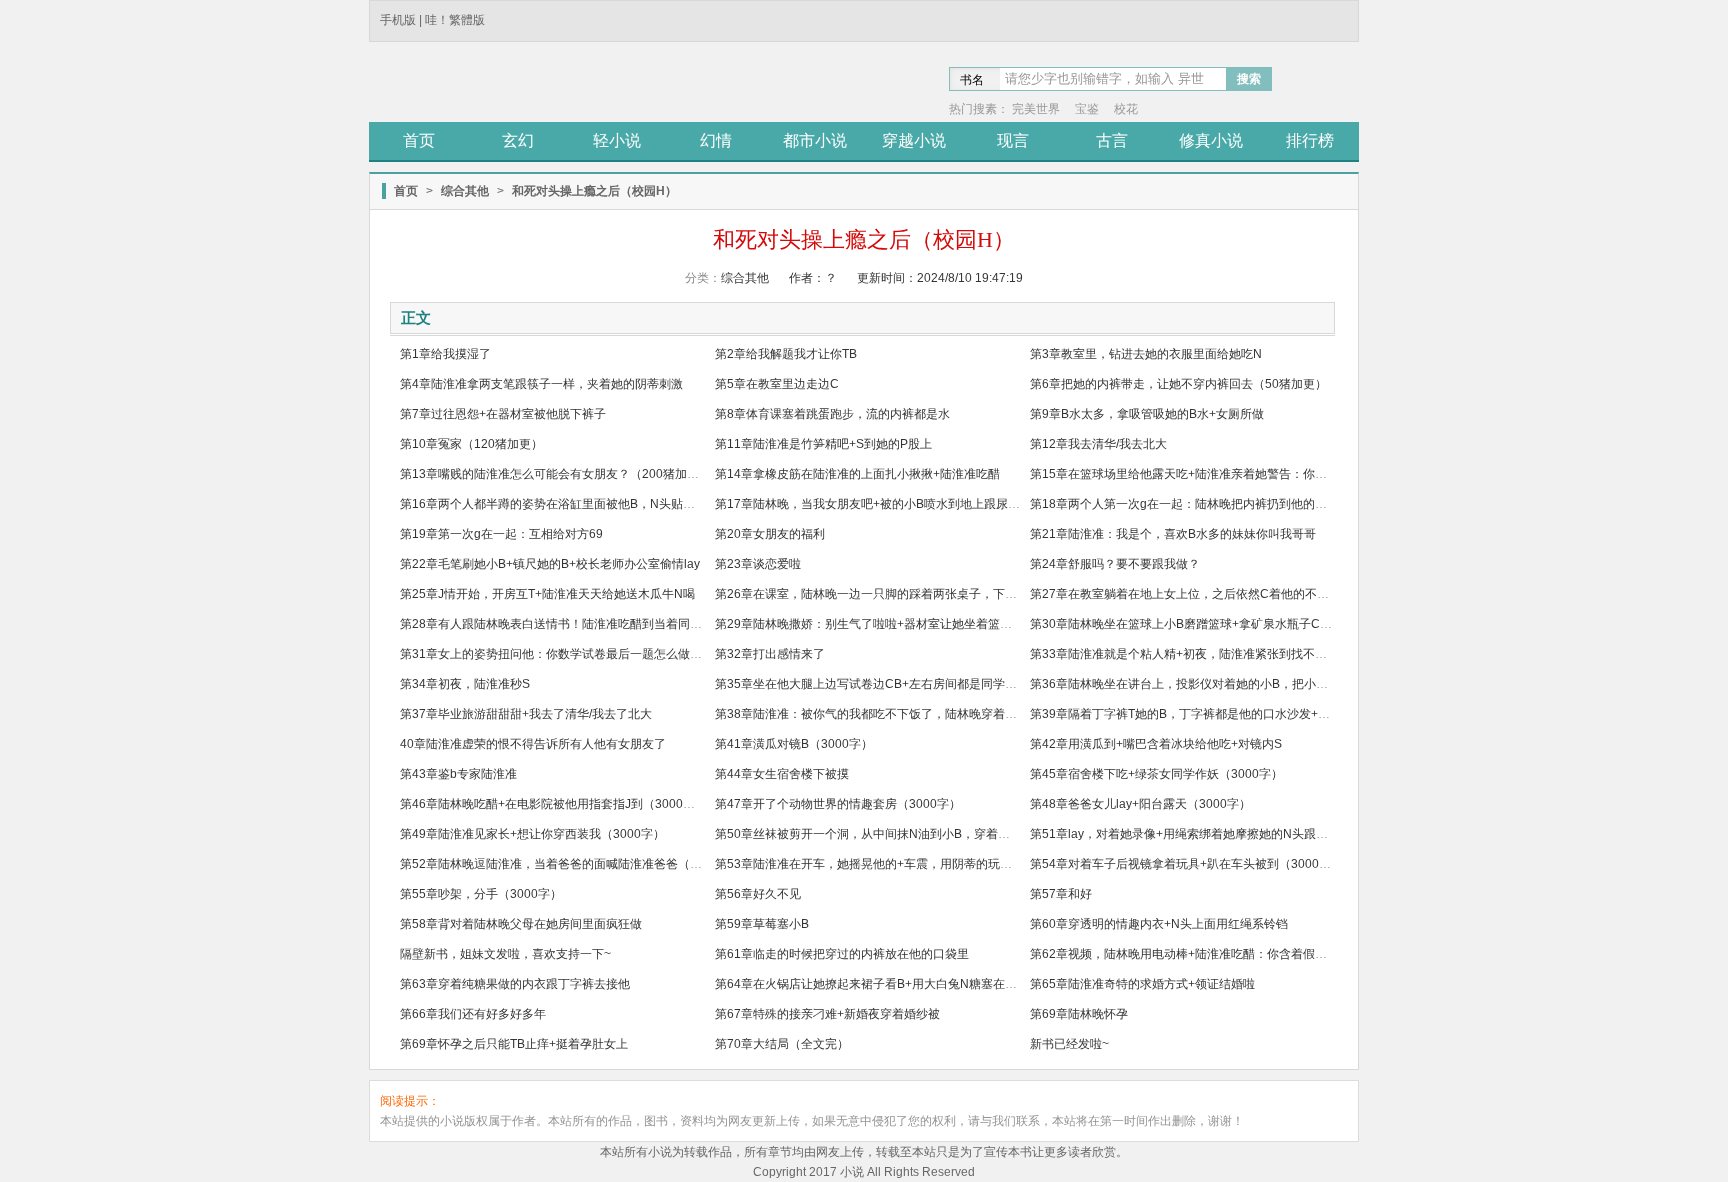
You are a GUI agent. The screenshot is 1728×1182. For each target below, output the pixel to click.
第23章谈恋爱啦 (758, 564)
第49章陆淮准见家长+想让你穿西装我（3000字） (532, 834)
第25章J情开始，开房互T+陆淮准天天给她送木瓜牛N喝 (547, 594)
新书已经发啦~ (1069, 1044)
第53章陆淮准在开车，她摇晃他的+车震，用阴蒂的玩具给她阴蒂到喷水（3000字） (937, 864)
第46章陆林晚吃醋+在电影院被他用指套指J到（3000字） (553, 804)
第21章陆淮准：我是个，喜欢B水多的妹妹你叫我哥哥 (1173, 534)
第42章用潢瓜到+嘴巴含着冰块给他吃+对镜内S (1156, 744)
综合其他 (465, 191)
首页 (406, 191)
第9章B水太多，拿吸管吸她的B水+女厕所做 (1147, 414)
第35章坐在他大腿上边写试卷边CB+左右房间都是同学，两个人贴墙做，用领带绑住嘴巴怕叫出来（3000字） (1006, 684)
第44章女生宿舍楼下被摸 (782, 774)
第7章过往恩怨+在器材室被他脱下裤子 (503, 414)
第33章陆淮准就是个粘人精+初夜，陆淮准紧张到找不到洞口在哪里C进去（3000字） (1257, 654)
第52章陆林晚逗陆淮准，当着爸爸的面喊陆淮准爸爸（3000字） (571, 864)
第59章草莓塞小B (762, 924)
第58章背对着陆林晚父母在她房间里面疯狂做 (521, 924)
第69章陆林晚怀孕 (1079, 1014)
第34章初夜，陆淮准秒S (465, 684)
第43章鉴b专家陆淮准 (458, 774)
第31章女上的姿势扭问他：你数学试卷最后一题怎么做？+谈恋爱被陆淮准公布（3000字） (640, 654)
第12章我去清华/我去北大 (1098, 444)
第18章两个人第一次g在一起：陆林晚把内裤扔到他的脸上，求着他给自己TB (1234, 504)
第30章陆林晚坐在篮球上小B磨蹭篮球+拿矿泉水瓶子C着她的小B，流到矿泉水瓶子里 (1257, 624)
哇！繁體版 (455, 20)
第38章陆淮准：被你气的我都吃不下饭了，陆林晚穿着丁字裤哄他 (890, 714)
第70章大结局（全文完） (782, 1044)
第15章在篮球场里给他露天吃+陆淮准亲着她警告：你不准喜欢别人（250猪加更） (1249, 474)
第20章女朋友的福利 (770, 534)
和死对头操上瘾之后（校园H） (594, 191)
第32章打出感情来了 (770, 654)
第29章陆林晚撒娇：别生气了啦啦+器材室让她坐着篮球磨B (873, 624)
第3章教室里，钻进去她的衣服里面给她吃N (1146, 354)
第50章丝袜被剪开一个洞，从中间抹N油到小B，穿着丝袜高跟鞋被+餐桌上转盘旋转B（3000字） (974, 834)
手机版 (398, 20)
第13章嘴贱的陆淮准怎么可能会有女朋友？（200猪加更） (555, 474)
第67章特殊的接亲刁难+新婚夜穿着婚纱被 (827, 1014)
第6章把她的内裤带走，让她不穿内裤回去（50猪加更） (1178, 384)
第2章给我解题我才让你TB (786, 354)
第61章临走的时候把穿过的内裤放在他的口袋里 (842, 954)
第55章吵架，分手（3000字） (481, 894)
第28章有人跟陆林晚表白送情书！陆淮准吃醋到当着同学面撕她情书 (581, 624)
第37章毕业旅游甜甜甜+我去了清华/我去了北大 (526, 714)
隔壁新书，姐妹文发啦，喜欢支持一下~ (505, 954)
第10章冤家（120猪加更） (471, 444)
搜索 (1249, 79)
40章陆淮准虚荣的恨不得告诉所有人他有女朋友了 (533, 744)
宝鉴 (1087, 109)
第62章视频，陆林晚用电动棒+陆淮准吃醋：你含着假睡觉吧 (1190, 954)
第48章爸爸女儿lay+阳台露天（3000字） (1140, 804)
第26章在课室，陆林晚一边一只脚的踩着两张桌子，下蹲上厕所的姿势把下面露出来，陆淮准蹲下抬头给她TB (1005, 594)
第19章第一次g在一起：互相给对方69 (501, 534)
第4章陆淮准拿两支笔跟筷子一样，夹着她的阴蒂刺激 (541, 384)
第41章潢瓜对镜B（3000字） (794, 744)
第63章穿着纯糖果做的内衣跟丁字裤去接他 (515, 984)
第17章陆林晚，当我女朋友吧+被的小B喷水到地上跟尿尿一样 (879, 504)
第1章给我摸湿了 (445, 354)
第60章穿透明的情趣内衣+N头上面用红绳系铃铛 (1159, 924)
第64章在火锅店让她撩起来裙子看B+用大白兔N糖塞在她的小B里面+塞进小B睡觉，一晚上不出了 (973, 984)
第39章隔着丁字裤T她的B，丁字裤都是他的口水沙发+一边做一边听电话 (1222, 714)
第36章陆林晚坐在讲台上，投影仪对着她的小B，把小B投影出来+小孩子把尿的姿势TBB (1264, 684)
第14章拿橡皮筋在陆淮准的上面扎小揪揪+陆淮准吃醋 (857, 474)
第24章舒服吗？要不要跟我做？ (1115, 564)
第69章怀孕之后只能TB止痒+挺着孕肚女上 (514, 1044)
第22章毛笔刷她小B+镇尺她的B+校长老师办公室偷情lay (550, 564)
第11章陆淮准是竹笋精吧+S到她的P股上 (823, 444)
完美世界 (1036, 109)
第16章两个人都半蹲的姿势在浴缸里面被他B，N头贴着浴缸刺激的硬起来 (595, 504)
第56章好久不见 (758, 894)
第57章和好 (1061, 894)
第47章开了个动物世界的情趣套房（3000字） (838, 804)
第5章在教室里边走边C (777, 384)
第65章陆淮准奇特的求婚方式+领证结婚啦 (1142, 984)
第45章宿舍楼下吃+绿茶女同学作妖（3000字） (1156, 774)
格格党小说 (514, 84)
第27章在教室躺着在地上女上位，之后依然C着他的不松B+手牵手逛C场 (1221, 594)
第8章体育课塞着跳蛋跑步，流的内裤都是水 (832, 414)
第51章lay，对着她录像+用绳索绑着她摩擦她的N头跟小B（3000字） (1215, 834)
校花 (1126, 109)
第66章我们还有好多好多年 (473, 1014)
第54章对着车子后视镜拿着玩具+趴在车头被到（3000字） (1186, 864)
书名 (972, 80)
